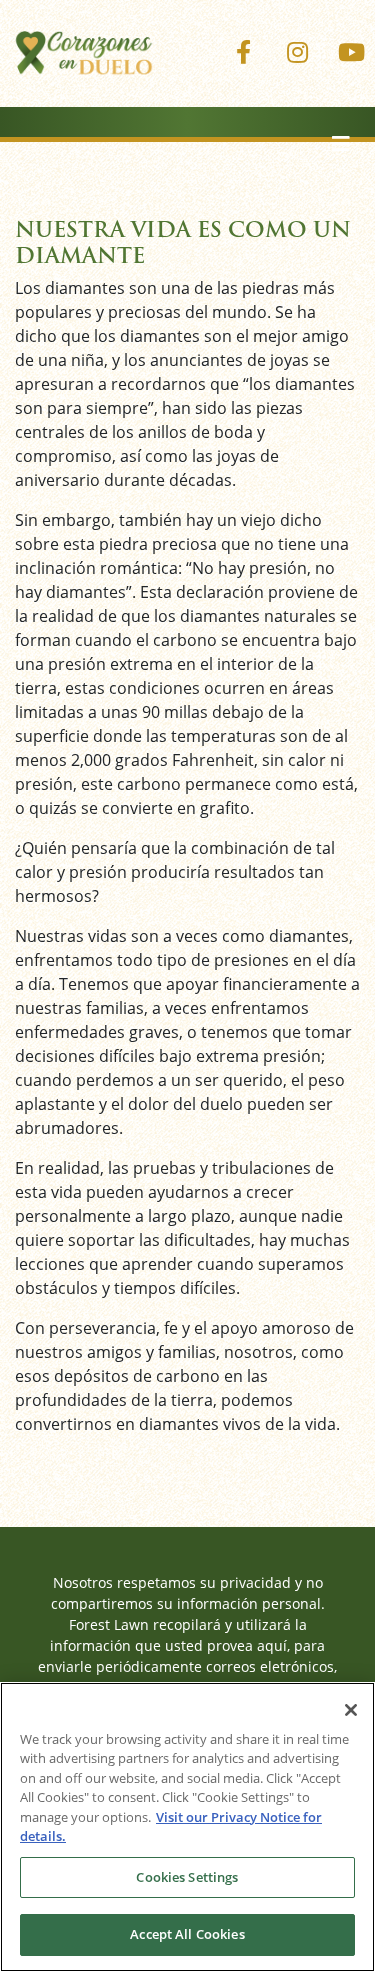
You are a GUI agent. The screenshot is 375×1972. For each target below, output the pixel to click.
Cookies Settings (187, 1877)
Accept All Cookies (187, 1934)
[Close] (351, 1710)
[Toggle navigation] (341, 144)
